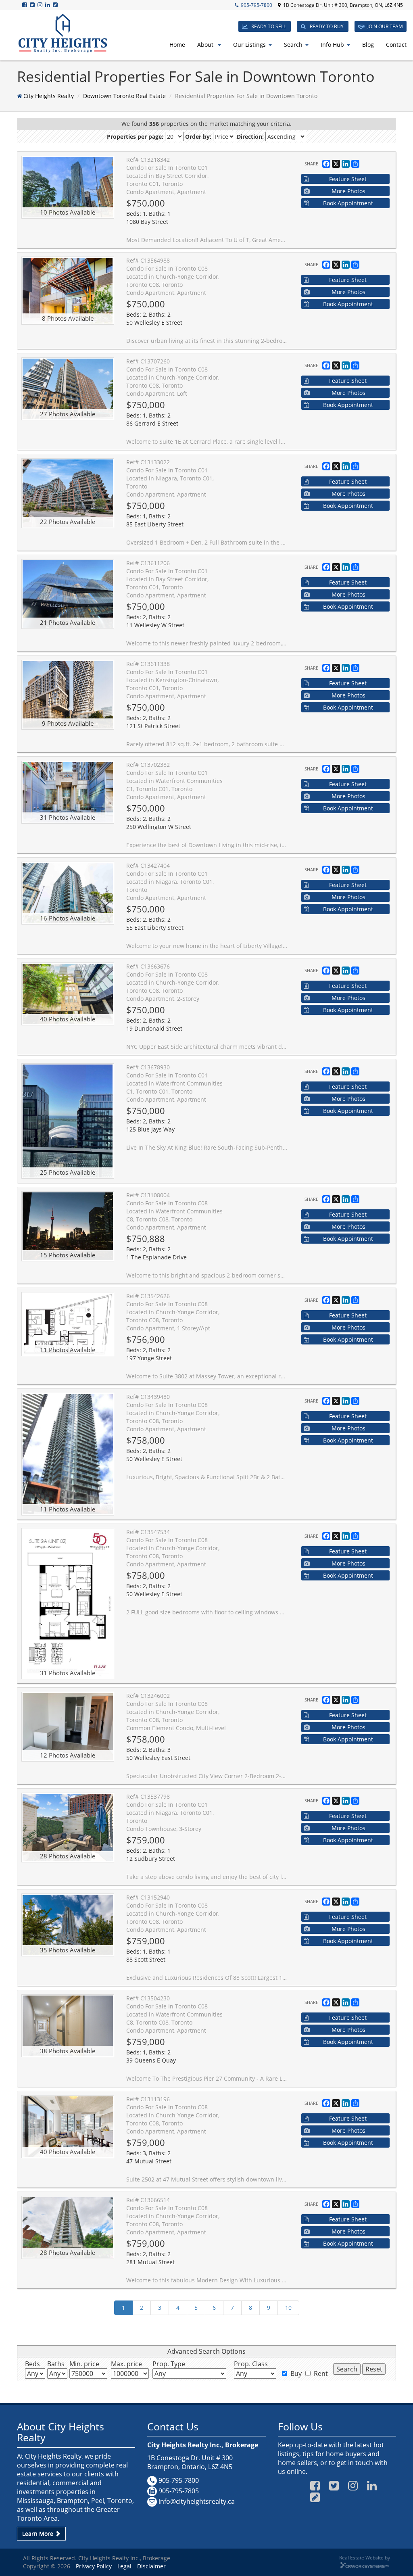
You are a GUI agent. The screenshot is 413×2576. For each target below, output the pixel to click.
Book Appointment (348, 203)
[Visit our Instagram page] (41, 5)
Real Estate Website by (365, 2557)
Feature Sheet (348, 179)
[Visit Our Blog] (56, 5)
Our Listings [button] (249, 45)
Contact (396, 45)
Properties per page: (135, 137)
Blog (368, 45)
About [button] (206, 45)
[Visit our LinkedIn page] (48, 5)
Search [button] (293, 45)
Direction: (250, 137)
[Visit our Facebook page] (25, 5)
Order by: (198, 137)
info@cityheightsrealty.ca (197, 2501)
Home (177, 45)
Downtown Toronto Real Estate (124, 96)
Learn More (39, 2533)
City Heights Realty (49, 96)
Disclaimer (151, 2566)
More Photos (348, 191)
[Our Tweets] (33, 5)
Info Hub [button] (332, 45)
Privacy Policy (94, 2566)
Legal (124, 2566)
